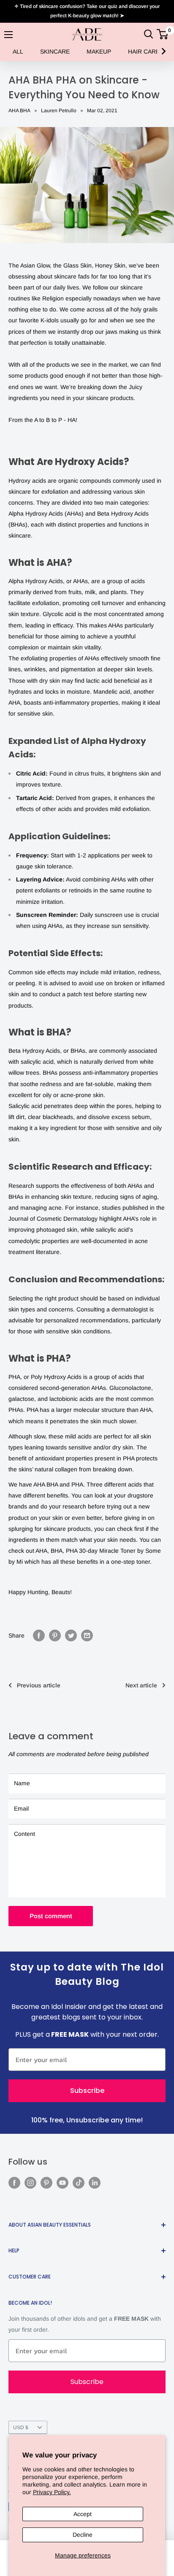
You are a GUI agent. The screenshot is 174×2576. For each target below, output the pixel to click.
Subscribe (87, 2091)
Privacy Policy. (52, 2492)
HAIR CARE (144, 51)
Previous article (39, 1685)
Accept (83, 2514)
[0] (163, 34)
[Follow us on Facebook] (14, 2183)
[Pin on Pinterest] (55, 1635)
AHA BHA (19, 111)
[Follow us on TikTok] (79, 2183)
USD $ (21, 2427)
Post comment (51, 1916)
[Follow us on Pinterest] (46, 2183)
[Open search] (149, 34)
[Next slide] (163, 51)
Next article (141, 1685)
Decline (83, 2535)
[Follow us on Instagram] (30, 2183)
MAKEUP (99, 51)
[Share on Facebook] (39, 1635)
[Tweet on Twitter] (71, 1635)
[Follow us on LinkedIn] (95, 2183)
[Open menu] (8, 35)
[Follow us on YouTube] (63, 2183)
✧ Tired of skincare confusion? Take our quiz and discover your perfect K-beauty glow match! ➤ (87, 11)
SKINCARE (55, 51)
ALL (18, 51)
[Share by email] (87, 1635)
